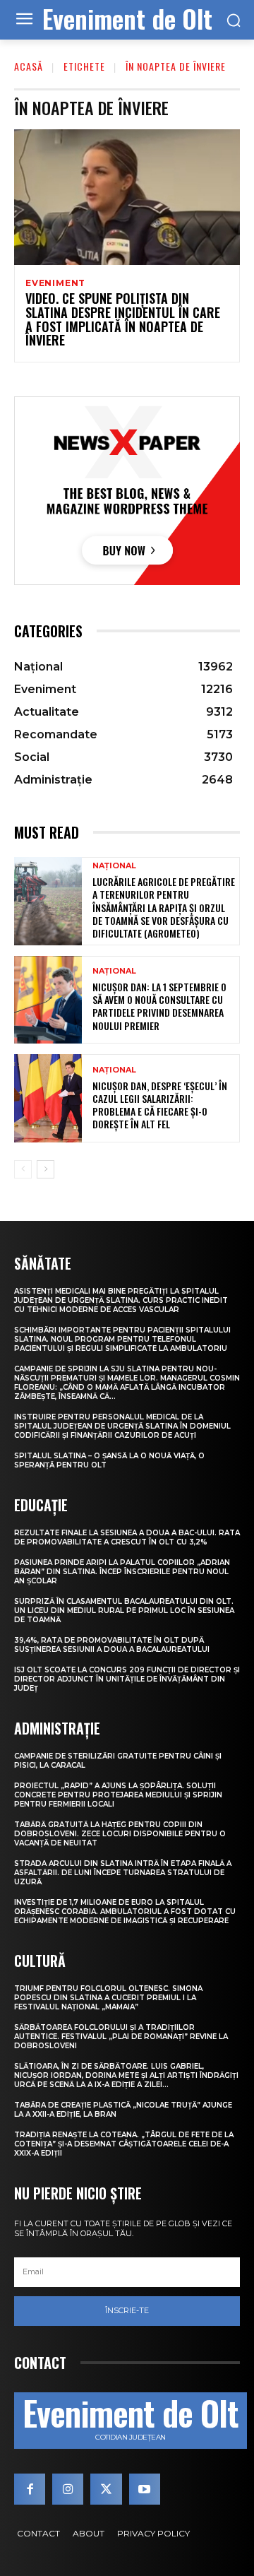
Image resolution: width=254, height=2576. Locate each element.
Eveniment (55, 283)
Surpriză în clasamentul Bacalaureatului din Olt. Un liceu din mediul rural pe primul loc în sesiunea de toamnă (124, 1611)
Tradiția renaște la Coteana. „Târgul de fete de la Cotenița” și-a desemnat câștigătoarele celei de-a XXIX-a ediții (124, 2144)
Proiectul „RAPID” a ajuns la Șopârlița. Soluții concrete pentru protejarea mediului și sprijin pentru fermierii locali (118, 1795)
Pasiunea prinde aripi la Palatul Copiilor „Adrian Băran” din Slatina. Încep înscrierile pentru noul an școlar (122, 1572)
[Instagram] (68, 2489)
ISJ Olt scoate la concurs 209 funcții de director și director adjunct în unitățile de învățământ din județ (127, 1679)
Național (114, 866)
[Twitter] (106, 2489)
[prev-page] (23, 1169)
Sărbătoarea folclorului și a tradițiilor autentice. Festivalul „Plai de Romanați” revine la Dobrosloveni (121, 2037)
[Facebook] (30, 2489)
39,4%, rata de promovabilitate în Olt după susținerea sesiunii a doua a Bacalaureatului (112, 1645)
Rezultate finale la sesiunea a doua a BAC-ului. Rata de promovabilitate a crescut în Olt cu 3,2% (127, 1537)
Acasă (29, 66)
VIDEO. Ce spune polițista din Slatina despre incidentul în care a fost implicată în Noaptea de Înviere (123, 319)
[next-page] (46, 1169)
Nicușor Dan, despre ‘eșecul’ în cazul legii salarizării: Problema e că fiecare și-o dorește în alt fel (160, 1105)
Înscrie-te (127, 2310)
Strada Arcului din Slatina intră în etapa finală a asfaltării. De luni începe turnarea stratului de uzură (123, 1873)
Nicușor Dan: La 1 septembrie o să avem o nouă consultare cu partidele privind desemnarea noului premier (159, 1006)
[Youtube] (145, 2489)
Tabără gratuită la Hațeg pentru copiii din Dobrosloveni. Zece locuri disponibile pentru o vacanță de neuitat (120, 1834)
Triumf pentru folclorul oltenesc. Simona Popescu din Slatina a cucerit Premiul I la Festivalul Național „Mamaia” (108, 1998)
